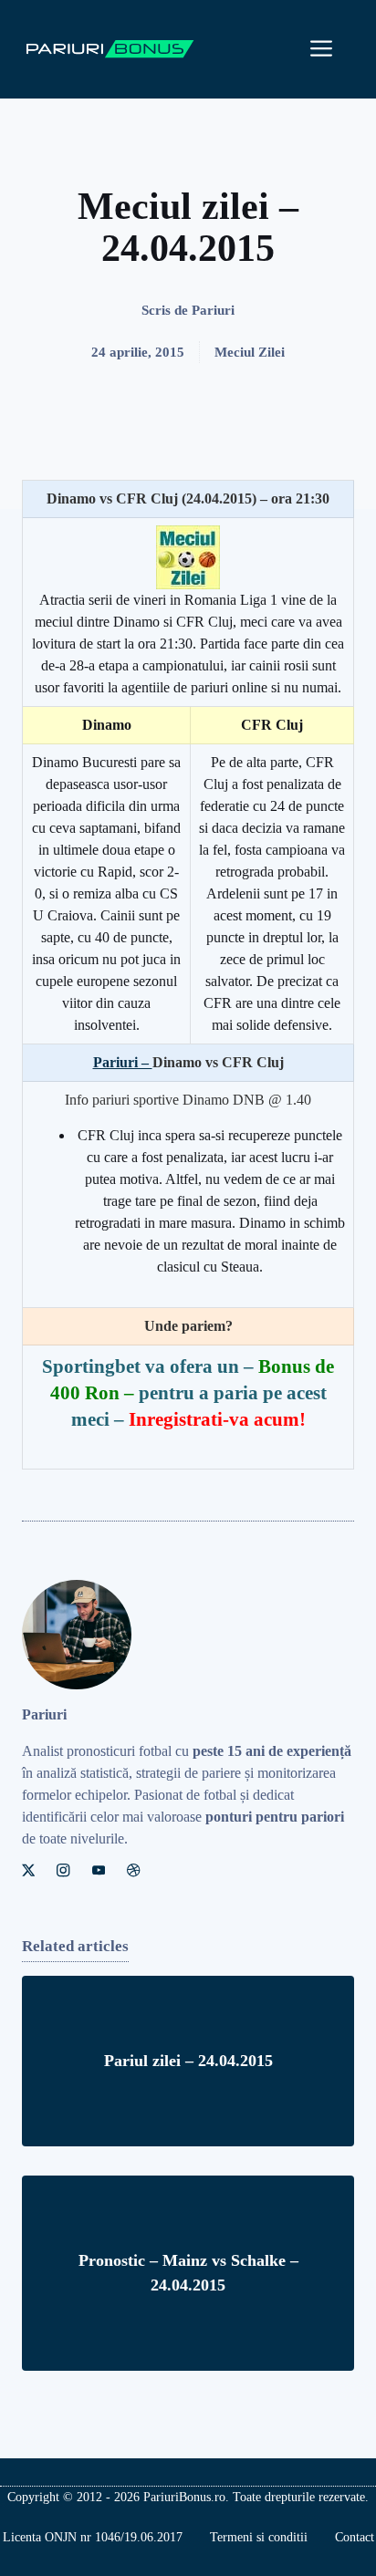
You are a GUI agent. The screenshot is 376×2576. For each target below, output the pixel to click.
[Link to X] (28, 1870)
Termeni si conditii (259, 2537)
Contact (355, 2537)
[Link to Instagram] (63, 1870)
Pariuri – (123, 1062)
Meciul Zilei (250, 352)
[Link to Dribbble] (133, 1870)
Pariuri (213, 310)
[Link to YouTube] (99, 1870)
